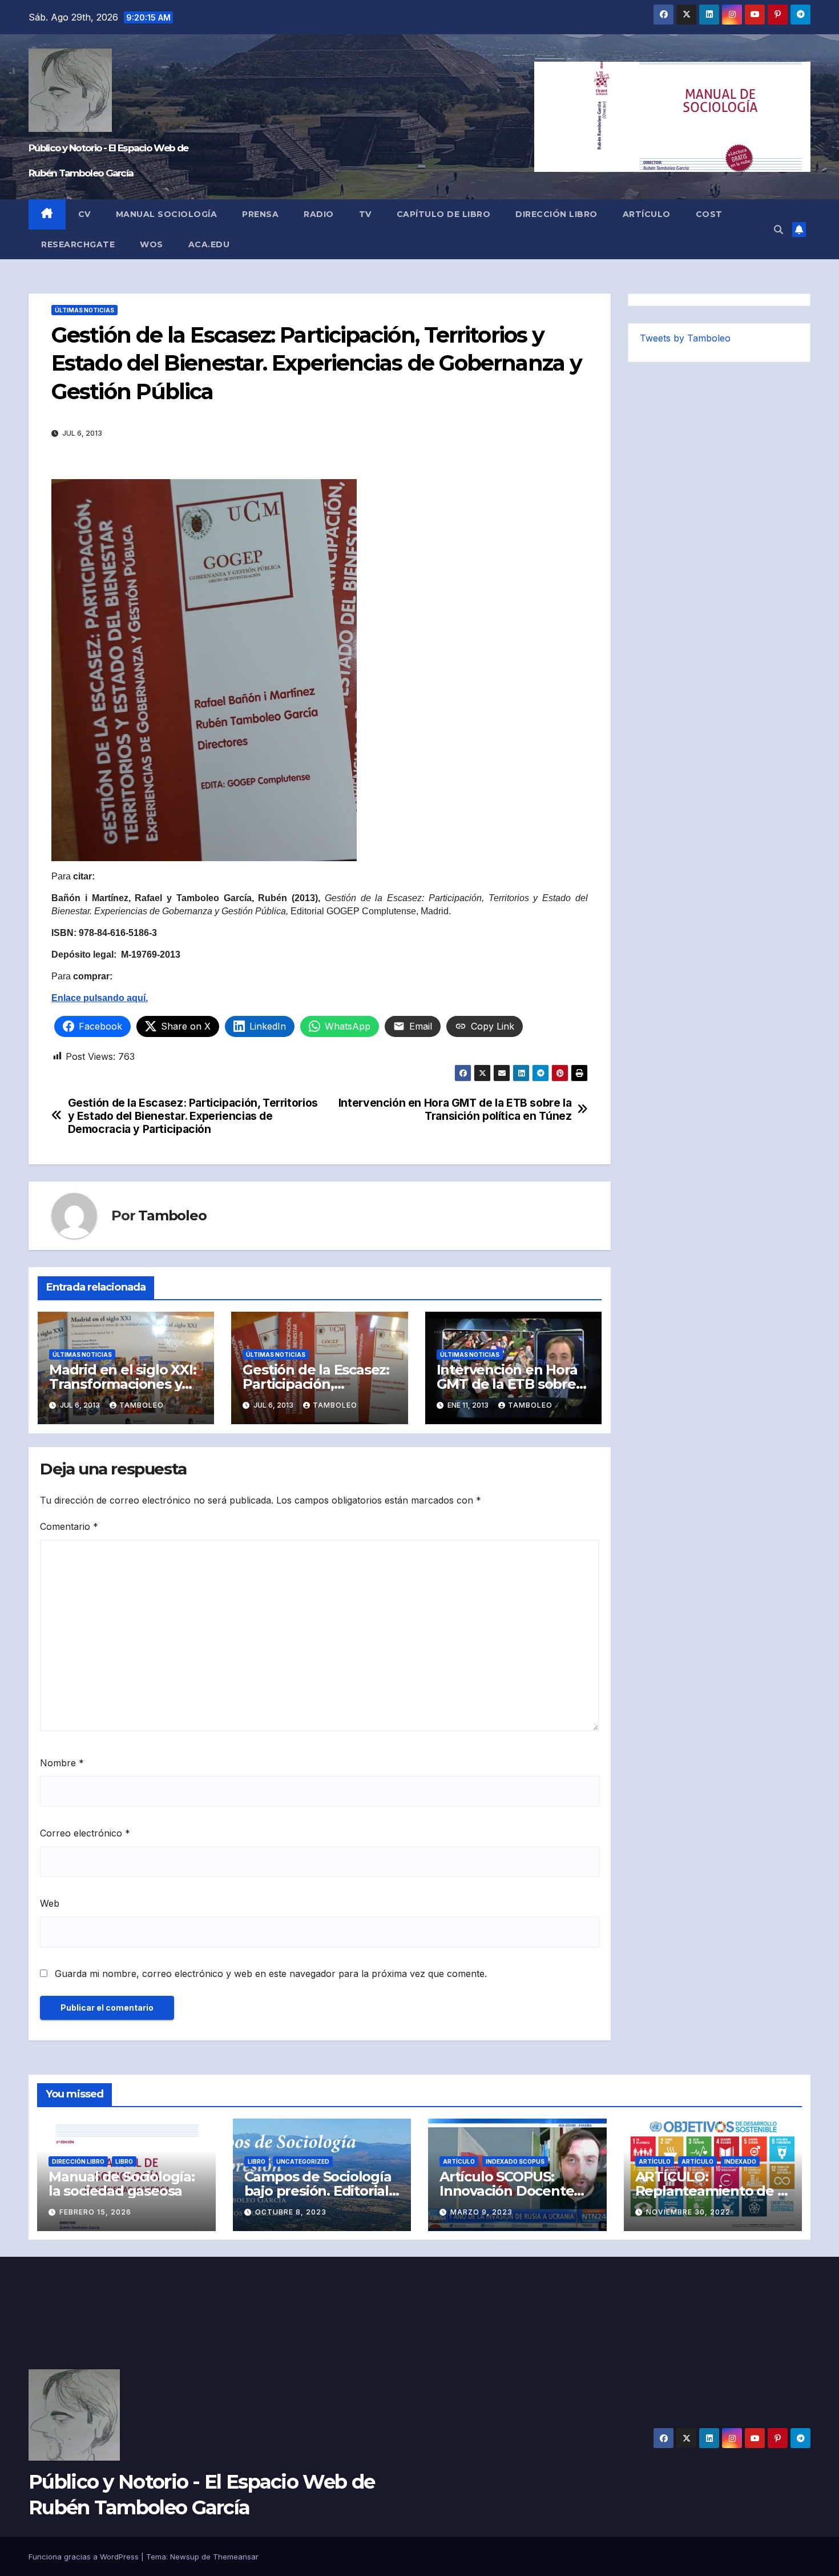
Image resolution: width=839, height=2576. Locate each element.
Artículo (647, 214)
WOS (152, 244)
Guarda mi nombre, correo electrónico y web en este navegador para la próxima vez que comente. (271, 1974)
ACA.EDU (209, 244)
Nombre (62, 1763)
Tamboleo (172, 1215)
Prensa (260, 214)
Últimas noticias (84, 310)
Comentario (69, 1526)
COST (709, 214)
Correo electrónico (85, 1833)
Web (50, 1903)
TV (365, 214)
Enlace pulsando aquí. (100, 998)
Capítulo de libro (444, 214)
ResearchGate (78, 244)
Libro (124, 2161)
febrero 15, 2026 (95, 2212)
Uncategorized (303, 2161)
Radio (319, 214)
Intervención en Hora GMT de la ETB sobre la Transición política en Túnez (455, 1110)
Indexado (740, 2161)
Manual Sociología (167, 214)
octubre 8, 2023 (291, 2212)
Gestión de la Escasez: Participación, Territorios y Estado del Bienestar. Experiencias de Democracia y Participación (193, 1116)
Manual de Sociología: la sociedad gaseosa (122, 2184)
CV (84, 214)
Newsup (185, 2557)
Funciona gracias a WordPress (85, 2557)
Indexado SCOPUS (515, 2161)
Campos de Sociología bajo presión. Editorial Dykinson (318, 2191)
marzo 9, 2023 (481, 2212)
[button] (779, 230)
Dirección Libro (556, 214)
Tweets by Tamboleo (685, 338)
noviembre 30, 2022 (688, 2212)
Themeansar (236, 2557)
